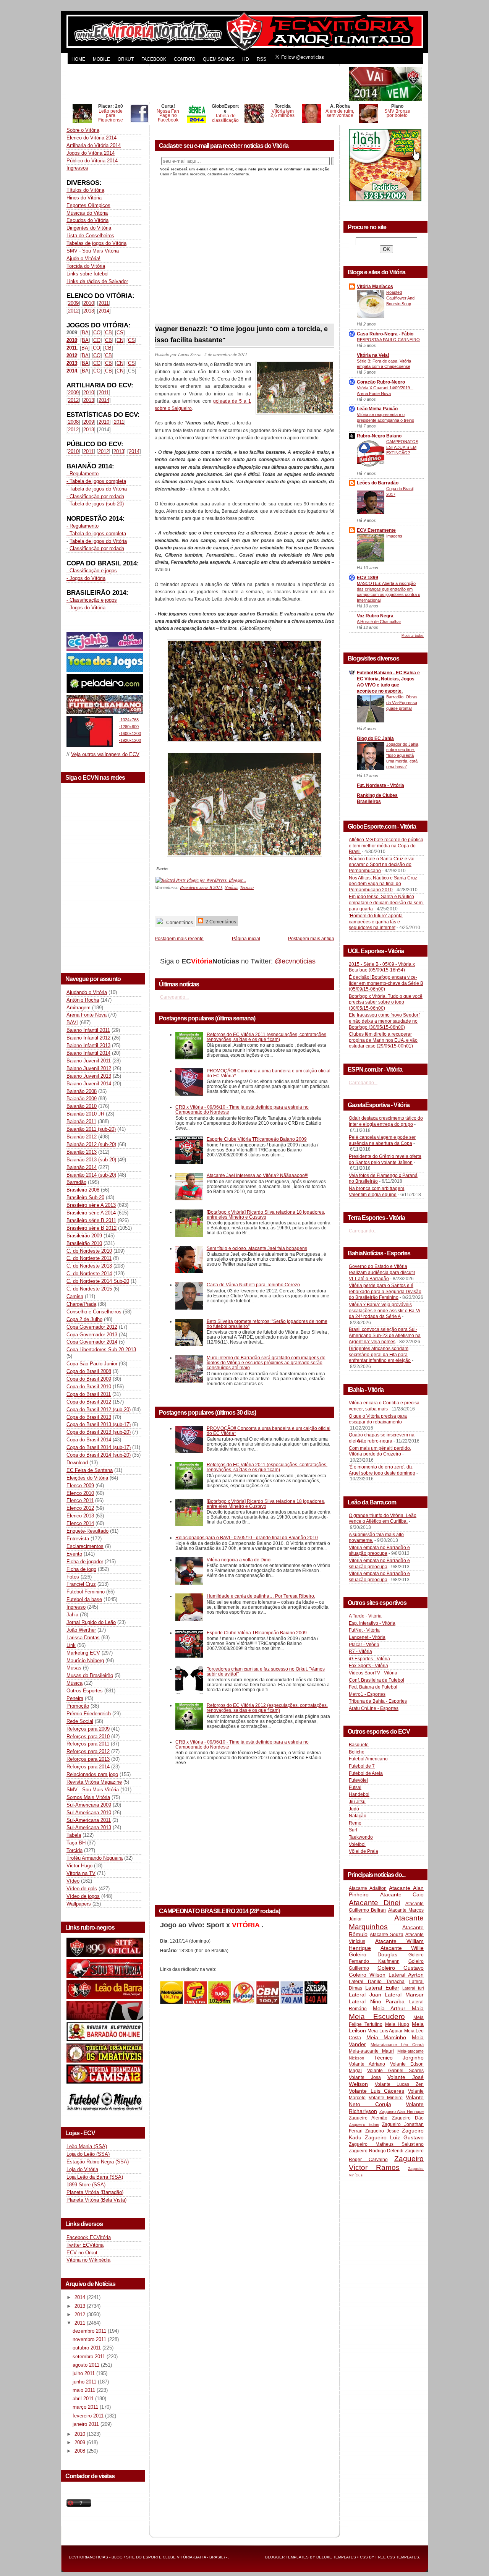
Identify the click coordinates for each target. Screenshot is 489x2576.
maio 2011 (85, 2390)
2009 (73, 303)
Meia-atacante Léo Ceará (397, 2045)
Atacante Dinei (375, 1903)
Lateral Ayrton (406, 1975)
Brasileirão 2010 (84, 1243)
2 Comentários (220, 922)
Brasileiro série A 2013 (91, 1205)
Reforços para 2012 (88, 1751)
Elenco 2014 (80, 1523)
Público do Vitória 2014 (92, 161)
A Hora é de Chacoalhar (379, 622)
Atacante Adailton (368, 1888)
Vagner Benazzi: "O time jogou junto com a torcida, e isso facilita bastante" (241, 334)
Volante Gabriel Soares (395, 2071)
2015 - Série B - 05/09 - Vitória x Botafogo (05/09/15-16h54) (382, 967)
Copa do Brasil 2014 (89, 1440)
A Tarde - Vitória (365, 1616)
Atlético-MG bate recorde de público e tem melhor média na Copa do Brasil (386, 846)
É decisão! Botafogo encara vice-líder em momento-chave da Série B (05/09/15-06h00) (386, 983)
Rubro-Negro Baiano (379, 436)
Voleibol (357, 1844)
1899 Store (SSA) (86, 2185)
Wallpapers (79, 1904)
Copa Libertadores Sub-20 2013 (101, 1350)
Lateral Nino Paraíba (377, 2001)
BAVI (72, 1022)
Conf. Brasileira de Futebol (376, 1680)
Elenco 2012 (80, 1508)
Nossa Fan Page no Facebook (168, 116)
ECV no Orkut (82, 2253)
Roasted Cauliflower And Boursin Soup (400, 298)
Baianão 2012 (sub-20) (91, 1144)
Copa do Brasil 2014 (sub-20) (99, 1455)
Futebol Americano (368, 1759)
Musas (74, 1668)
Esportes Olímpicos (88, 205)
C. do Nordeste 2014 (89, 1273)
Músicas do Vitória (87, 213)
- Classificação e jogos (92, 571)
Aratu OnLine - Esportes (374, 1708)
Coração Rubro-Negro (381, 382)
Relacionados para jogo (92, 1774)
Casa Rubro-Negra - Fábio (385, 334)
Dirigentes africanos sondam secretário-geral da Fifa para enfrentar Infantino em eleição (380, 1354)
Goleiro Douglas (373, 1954)
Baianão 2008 (82, 1091)
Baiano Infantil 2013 (88, 1045)
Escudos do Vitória (87, 220)
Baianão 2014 (82, 1167)
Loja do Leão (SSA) (88, 2154)
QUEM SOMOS (219, 59)
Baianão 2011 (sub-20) (91, 1129)
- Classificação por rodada (95, 496)
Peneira (75, 1698)
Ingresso (76, 1607)
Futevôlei (358, 1780)
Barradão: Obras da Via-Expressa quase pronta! (402, 703)
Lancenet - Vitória (367, 1637)
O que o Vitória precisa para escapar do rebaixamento (378, 1419)
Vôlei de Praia (364, 1851)
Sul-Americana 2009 (89, 1805)
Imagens (394, 536)
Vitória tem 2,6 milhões (283, 113)
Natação (358, 1816)
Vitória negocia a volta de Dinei (239, 1560)
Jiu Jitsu (357, 1802)
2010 (89, 303)
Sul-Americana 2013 (89, 1827)
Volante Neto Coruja (386, 2101)
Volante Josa (365, 2077)
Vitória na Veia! (373, 355)
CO (97, 333)
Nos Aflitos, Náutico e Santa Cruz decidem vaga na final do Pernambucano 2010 (383, 884)
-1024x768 (129, 720)
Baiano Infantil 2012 (88, 1038)
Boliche (357, 1752)
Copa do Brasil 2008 (89, 1371)
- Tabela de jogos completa (96, 481)
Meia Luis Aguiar (385, 2031)
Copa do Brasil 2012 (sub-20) (99, 1409)
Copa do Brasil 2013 (89, 1417)
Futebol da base (84, 1599)
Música (74, 1683)
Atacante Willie (402, 1948)
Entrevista (78, 1539)
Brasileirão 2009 (84, 1236)
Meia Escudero (377, 2017)
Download (77, 1463)
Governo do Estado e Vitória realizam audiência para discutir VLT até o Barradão (382, 1272)
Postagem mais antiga (311, 938)
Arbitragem (79, 1008)
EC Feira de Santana (90, 1470)
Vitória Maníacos (375, 287)
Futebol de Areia (366, 1773)
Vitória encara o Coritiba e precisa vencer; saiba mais (384, 1406)
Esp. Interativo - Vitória (372, 1623)
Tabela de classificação (225, 118)
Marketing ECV (83, 1653)
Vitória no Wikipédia (88, 2260)
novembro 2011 (90, 2339)
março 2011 (86, 2407)
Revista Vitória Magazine (94, 1782)
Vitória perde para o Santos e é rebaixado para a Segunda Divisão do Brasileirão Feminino (385, 1291)
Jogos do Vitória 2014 (91, 153)
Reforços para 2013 (88, 1759)
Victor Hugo (79, 1866)
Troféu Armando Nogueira (95, 1858)
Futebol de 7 (362, 1766)
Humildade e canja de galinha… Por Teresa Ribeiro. (261, 1596)
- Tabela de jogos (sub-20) (95, 504)
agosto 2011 (87, 2365)
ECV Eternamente (376, 530)
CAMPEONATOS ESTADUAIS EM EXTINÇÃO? (402, 447)
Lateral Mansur (404, 1995)
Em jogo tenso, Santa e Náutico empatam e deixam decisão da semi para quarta (386, 903)
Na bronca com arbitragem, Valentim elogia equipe (377, 1192)
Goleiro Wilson (367, 1975)
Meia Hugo (397, 2024)
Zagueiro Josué (382, 2131)
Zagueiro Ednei (364, 2124)
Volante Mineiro (386, 2098)
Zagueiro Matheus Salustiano (386, 2144)
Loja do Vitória (82, 2169)
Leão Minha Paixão (377, 409)
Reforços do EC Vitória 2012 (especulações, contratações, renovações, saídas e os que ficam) (267, 1708)
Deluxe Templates (336, 2557)
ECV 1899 (368, 578)
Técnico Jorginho (399, 2058)
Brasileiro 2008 (83, 1190)
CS (120, 333)
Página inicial (246, 938)
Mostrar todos (413, 636)
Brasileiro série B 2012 (91, 1228)
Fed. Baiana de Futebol (373, 1687)
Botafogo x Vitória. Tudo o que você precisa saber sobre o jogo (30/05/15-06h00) (386, 1002)
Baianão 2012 (82, 1137)
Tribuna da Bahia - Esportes (378, 1701)
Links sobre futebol (87, 274)
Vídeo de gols (82, 1889)
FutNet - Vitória (364, 1630)
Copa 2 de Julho (84, 1319)
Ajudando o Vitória (87, 992)
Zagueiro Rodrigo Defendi (376, 2151)
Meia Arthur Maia (398, 2008)
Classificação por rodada (97, 548)
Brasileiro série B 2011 (91, 1220)
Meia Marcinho (386, 2037)
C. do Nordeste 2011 (89, 1258)
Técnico (247, 887)
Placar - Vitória (364, 1645)
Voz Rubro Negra (375, 616)
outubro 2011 (87, 2348)
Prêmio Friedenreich (89, 1714)
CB (108, 333)
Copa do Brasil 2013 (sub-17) (99, 1424)
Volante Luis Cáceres (376, 2091)
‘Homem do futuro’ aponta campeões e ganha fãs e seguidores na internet (376, 922)
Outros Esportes (85, 1691)
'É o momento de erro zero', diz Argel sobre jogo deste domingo (382, 1470)
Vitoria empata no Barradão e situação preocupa (379, 1551)
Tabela (74, 1835)
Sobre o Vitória (83, 130)
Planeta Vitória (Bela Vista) (96, 2200)
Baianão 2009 (82, 1099)
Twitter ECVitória (85, 2245)
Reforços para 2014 (88, 1767)
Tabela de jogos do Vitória (98, 489)
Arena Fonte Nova (87, 1015)
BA (85, 333)
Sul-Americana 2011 (89, 1820)
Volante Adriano (367, 2064)
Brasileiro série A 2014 (91, 1213)
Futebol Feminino (86, 1592)
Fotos (73, 1577)
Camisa (75, 1296)
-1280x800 (129, 727)
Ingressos (77, 168)
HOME (78, 59)
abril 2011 (84, 2399)
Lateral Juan (365, 1995)
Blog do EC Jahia (375, 738)
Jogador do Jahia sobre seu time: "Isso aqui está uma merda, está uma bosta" (402, 755)
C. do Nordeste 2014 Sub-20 (98, 1281)
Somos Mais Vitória (88, 1797)
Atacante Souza (387, 1935)
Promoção (78, 1706)
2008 (73, 422)
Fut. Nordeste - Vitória (381, 785)
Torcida (74, 1850)
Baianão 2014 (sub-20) (91, 1175)
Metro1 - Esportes (367, 1694)
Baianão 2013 (82, 1152)
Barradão (76, 1182)
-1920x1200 (130, 740)
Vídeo (73, 1881)
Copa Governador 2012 (92, 1327)
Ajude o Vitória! (83, 258)
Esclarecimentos (85, 1546)
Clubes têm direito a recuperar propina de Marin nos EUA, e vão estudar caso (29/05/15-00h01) (383, 1040)
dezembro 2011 (90, 2331)
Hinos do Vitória (84, 198)
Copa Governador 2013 (92, 1335)
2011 (104, 303)
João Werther (81, 1630)
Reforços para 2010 (88, 1736)
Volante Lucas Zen (399, 2084)
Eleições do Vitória (87, 1478)
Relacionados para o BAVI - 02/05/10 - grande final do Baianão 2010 (247, 1537)
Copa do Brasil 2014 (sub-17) (99, 1447)
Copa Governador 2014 (92, 1342)
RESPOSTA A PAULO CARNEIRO (388, 340)
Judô (354, 1809)
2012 (73, 311)
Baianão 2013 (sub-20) (91, 1160)
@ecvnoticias (295, 961)
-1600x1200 (130, 733)
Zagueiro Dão (408, 2118)
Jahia (72, 1615)
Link (71, 1645)
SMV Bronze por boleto (397, 113)
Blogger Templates (287, 2557)
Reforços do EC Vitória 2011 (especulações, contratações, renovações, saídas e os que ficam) (267, 1037)
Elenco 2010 (80, 1493)
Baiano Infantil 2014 (88, 1053)
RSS (262, 59)
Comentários (179, 922)
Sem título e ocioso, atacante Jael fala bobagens (257, 1248)
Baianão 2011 (81, 1121)
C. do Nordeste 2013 (89, 1266)
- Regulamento (83, 474)
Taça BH (76, 1843)
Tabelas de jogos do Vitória (96, 243)
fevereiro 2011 (89, 2416)
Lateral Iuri (413, 1988)
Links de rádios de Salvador (97, 281)
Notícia (231, 887)
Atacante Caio (402, 1894)
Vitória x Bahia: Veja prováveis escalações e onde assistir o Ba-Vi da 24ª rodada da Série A (385, 1311)
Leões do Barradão (378, 483)
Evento (74, 1554)
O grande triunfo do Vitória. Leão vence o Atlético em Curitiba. (383, 1519)
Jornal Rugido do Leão (91, 1622)
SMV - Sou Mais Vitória (93, 251)
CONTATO (185, 59)
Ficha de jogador (85, 1562)
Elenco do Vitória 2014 (91, 138)
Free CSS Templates (397, 2557)
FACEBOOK (154, 59)
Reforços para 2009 (88, 1729)
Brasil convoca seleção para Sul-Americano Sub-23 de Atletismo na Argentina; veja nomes (385, 1335)
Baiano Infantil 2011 (88, 1030)
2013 (89, 311)
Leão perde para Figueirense (111, 116)
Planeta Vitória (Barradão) (95, 2192)
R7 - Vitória (360, 1651)
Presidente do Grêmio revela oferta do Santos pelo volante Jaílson (385, 1159)
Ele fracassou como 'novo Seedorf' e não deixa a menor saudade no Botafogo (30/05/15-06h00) (385, 1021)
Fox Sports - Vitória (368, 1666)
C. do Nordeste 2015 (89, 1289)
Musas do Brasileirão (90, 1675)
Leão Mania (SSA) (87, 2146)
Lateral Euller (382, 1988)
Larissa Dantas (83, 1638)
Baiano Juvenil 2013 (89, 1076)
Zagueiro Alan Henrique (402, 2111)
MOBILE (101, 59)
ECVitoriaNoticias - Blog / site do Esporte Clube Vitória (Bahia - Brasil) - (148, 2557)
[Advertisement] (207, 84)
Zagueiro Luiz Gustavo (394, 2137)
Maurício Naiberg (85, 1660)
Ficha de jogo (81, 1569)
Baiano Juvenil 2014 (89, 1084)
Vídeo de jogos (83, 1896)
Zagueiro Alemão (368, 2118)
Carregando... (174, 997)
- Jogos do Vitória (86, 578)
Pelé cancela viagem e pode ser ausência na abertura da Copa (382, 1140)
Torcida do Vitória (86, 266)
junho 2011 (85, 2382)
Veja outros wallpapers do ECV (105, 754)
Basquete (359, 1745)
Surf (353, 1830)
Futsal (355, 1787)
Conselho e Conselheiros (94, 1312)
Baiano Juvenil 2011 (89, 1061)
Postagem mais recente (179, 938)
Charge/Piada (81, 1304)
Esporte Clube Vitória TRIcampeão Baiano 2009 (257, 1139)
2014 (104, 311)
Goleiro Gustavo (401, 1968)
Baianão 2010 (82, 1106)
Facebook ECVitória (89, 2237)
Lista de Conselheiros (90, 236)
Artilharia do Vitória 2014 (94, 145)
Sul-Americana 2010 (89, 1813)
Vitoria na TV (81, 1873)
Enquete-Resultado (87, 1531)
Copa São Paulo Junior (92, 1364)
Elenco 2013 (80, 1516)
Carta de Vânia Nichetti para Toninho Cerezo (253, 1285)
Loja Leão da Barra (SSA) (95, 2177)
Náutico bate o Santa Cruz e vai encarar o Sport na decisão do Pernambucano (382, 865)
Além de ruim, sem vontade (340, 113)
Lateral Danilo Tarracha (377, 1982)
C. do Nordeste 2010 (89, 1251)
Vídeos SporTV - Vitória (373, 1673)
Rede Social (80, 1721)
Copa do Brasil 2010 (89, 1387)
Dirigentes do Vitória (89, 228)
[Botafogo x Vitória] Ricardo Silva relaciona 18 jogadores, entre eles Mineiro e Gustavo (266, 1214)
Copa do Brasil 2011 (89, 1394)
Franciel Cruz (81, 1584)
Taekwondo (361, 1837)
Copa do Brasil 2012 (89, 1402)
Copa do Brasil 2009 (89, 1379)
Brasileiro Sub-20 (85, 1197)
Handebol (359, 1794)
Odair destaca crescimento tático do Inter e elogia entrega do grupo (386, 1121)
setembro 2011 (90, 2357)
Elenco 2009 (80, 1486)
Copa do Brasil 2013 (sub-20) (99, 1432)
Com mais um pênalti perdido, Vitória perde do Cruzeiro (380, 1451)
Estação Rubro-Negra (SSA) (98, 2162)
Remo (355, 1823)
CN (120, 340)
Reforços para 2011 (88, 1744)
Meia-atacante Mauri (371, 2051)
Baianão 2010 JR (85, 1114)
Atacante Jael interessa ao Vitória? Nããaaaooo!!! (257, 1175)
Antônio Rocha (83, 1000)
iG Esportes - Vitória (369, 1659)
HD (246, 59)
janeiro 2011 (87, 2424)
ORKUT (126, 59)
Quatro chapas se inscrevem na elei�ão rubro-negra (382, 1438)
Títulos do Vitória (85, 190)
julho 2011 (84, 2373)
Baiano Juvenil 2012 (89, 1068)
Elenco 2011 (80, 1500)
